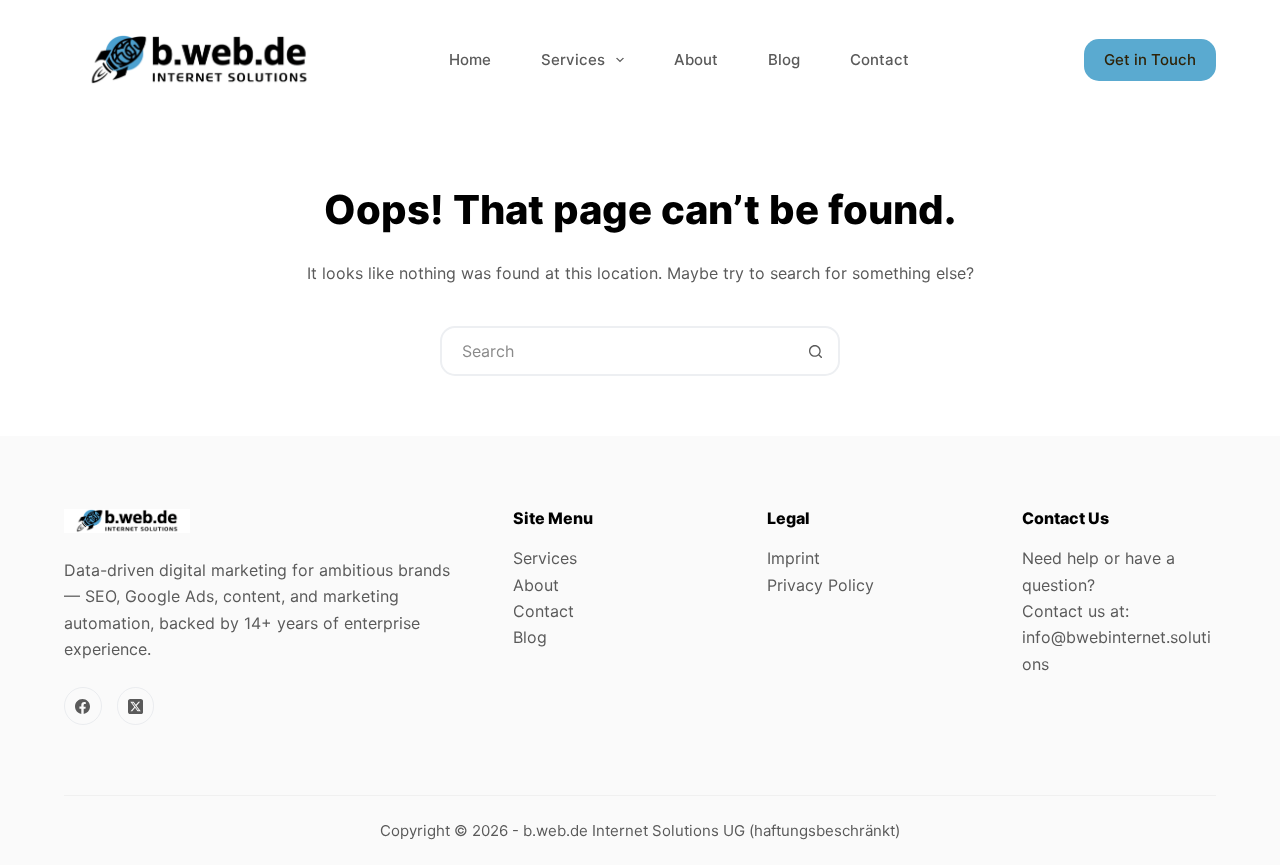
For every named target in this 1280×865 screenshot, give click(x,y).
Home (470, 59)
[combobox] (617, 351)
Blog (784, 59)
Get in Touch (1150, 59)
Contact (879, 59)
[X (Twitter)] (136, 706)
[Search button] (815, 351)
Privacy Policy (820, 585)
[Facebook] (83, 706)
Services (573, 59)
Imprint (793, 558)
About (696, 59)
